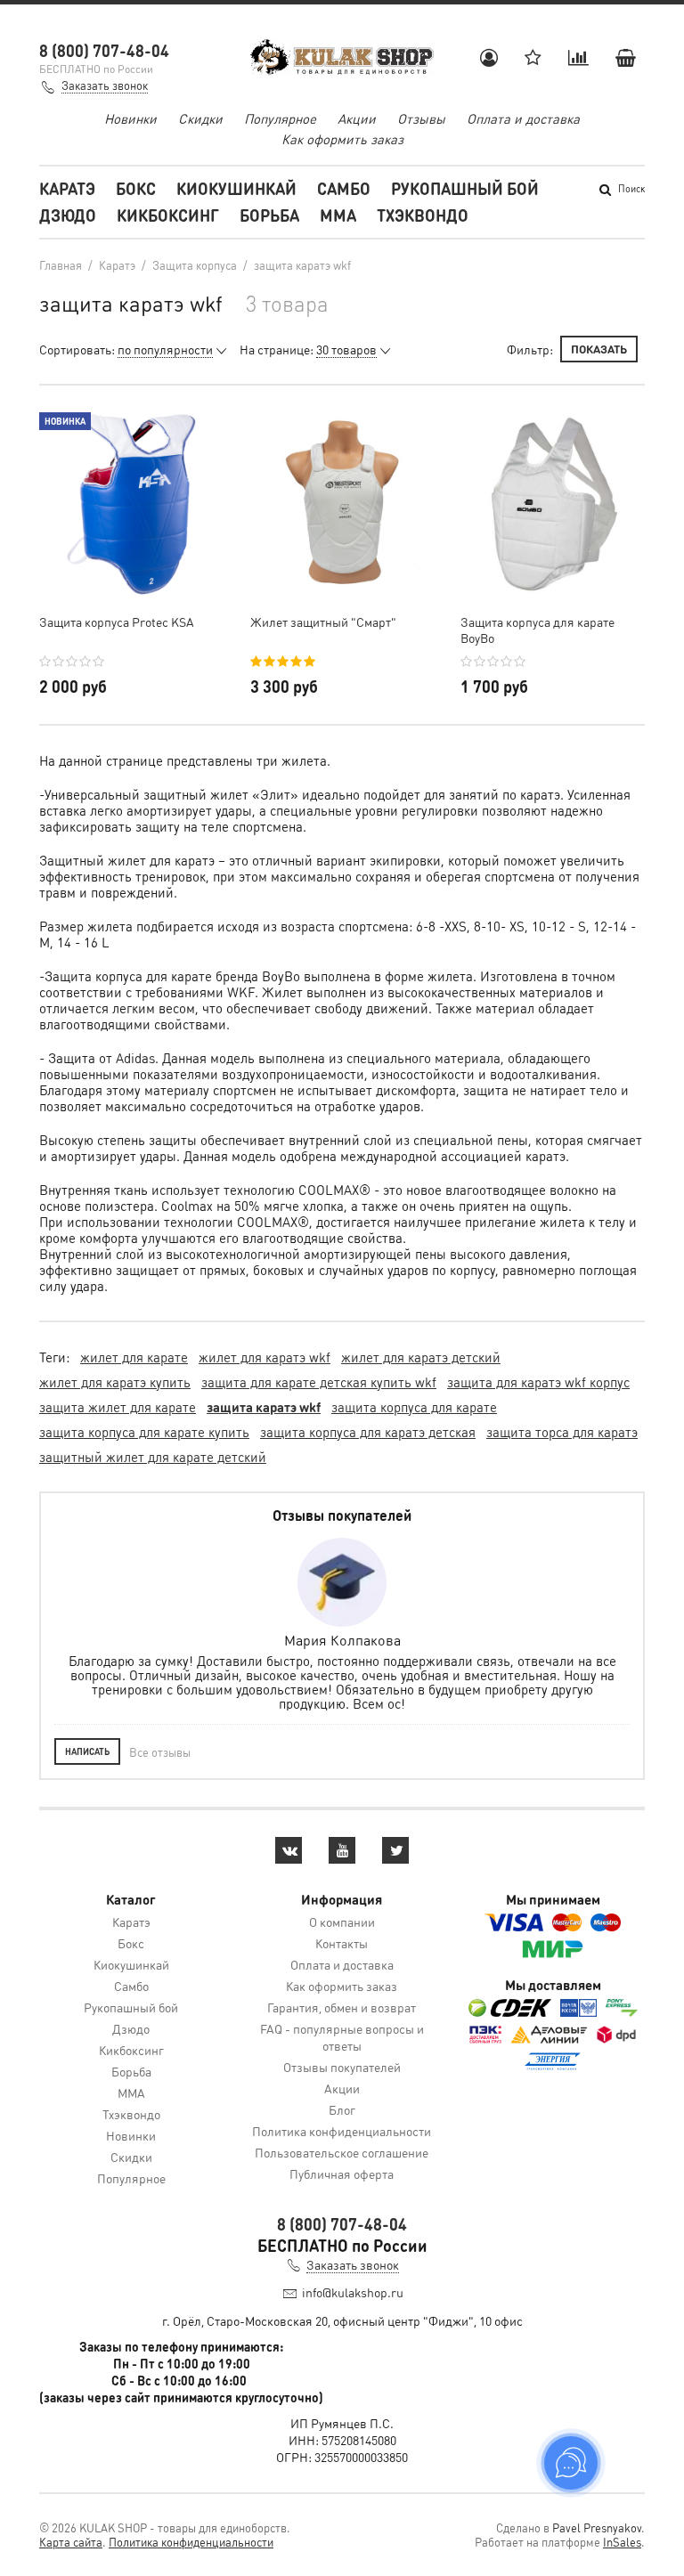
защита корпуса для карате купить (144, 1432)
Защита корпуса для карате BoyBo (537, 630)
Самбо (344, 188)
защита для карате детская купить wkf (319, 1382)
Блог (342, 2109)
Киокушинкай (236, 188)
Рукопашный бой (465, 188)
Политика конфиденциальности (342, 2131)
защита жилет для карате (118, 1407)
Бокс (136, 188)
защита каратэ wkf (264, 1407)
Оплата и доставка (523, 118)
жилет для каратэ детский (421, 1357)
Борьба (269, 215)
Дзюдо (68, 215)
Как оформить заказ (342, 139)
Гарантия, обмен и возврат (342, 2007)
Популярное (280, 118)
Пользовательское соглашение (342, 2152)
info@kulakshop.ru (353, 2292)
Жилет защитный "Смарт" (323, 622)
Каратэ (67, 188)
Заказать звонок (105, 85)
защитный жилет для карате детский (153, 1457)
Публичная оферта (342, 2174)
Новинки (130, 118)
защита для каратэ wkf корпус (538, 1382)
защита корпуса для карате (414, 1407)
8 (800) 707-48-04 (104, 50)
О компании (342, 1922)
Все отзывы (160, 1752)
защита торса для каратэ (562, 1432)
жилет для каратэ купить (115, 1382)
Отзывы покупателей (342, 2067)
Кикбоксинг (168, 215)
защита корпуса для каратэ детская (368, 1432)
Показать (599, 349)
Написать (87, 1751)
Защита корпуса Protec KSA (117, 622)
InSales (622, 2542)
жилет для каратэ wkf (265, 1357)
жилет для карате (134, 1357)
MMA (338, 215)
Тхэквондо (423, 215)
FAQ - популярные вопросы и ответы (342, 2037)
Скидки (200, 118)
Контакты (342, 1943)
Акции (357, 118)
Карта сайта (71, 2542)
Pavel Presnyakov (597, 2527)
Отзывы (421, 118)
